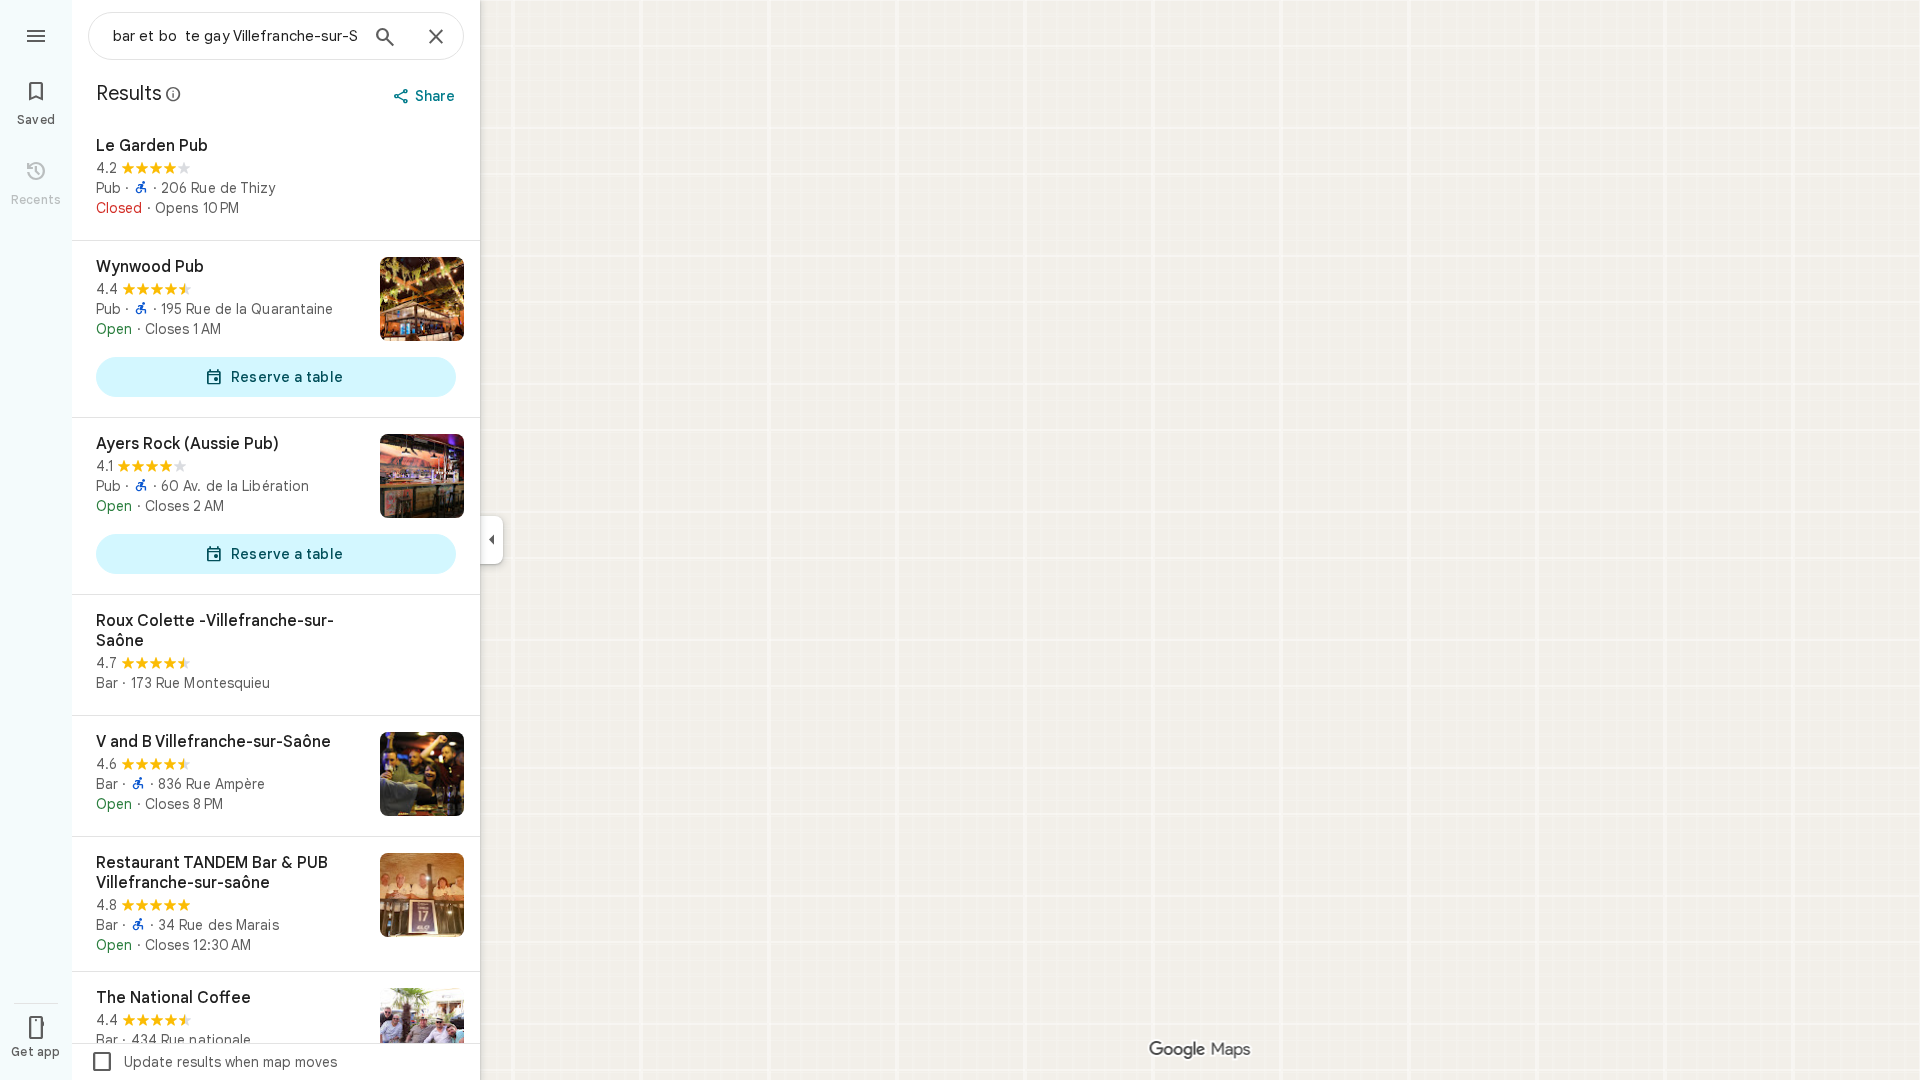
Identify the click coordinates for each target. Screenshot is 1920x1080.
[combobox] (235, 36)
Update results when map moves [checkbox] (213, 1062)
